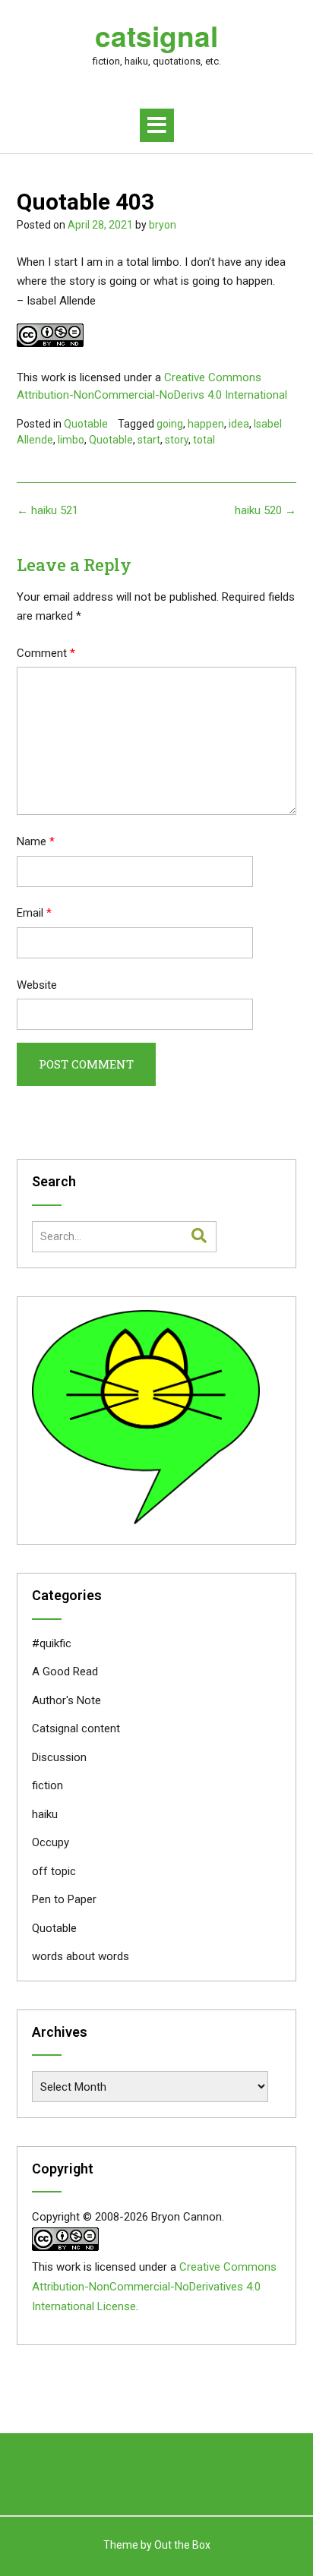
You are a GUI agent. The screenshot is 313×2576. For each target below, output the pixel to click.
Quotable (86, 424)
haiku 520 (266, 510)
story (177, 440)
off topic (54, 1871)
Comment (46, 653)
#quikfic (52, 1643)
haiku (45, 1814)
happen (206, 424)
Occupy (51, 1842)
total (204, 440)
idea (239, 424)
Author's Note (66, 1700)
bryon (163, 225)
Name (36, 841)
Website (37, 985)
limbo (71, 440)
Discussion (59, 1757)
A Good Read (65, 1672)
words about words (81, 1956)
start (149, 440)
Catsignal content (76, 1728)
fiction (47, 1785)
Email (34, 913)
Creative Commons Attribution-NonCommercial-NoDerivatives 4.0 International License (154, 2287)
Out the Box (182, 2545)
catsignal (156, 36)
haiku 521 (47, 510)
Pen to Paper (64, 1899)
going (170, 424)
